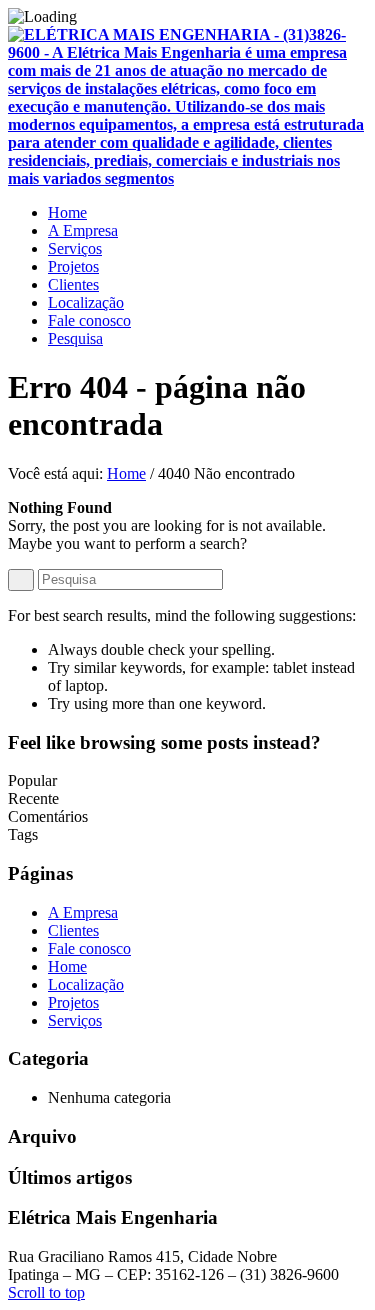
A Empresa (83, 912)
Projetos (73, 1002)
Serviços (75, 1020)
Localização (86, 984)
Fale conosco (89, 948)
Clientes (73, 930)
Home (126, 473)
